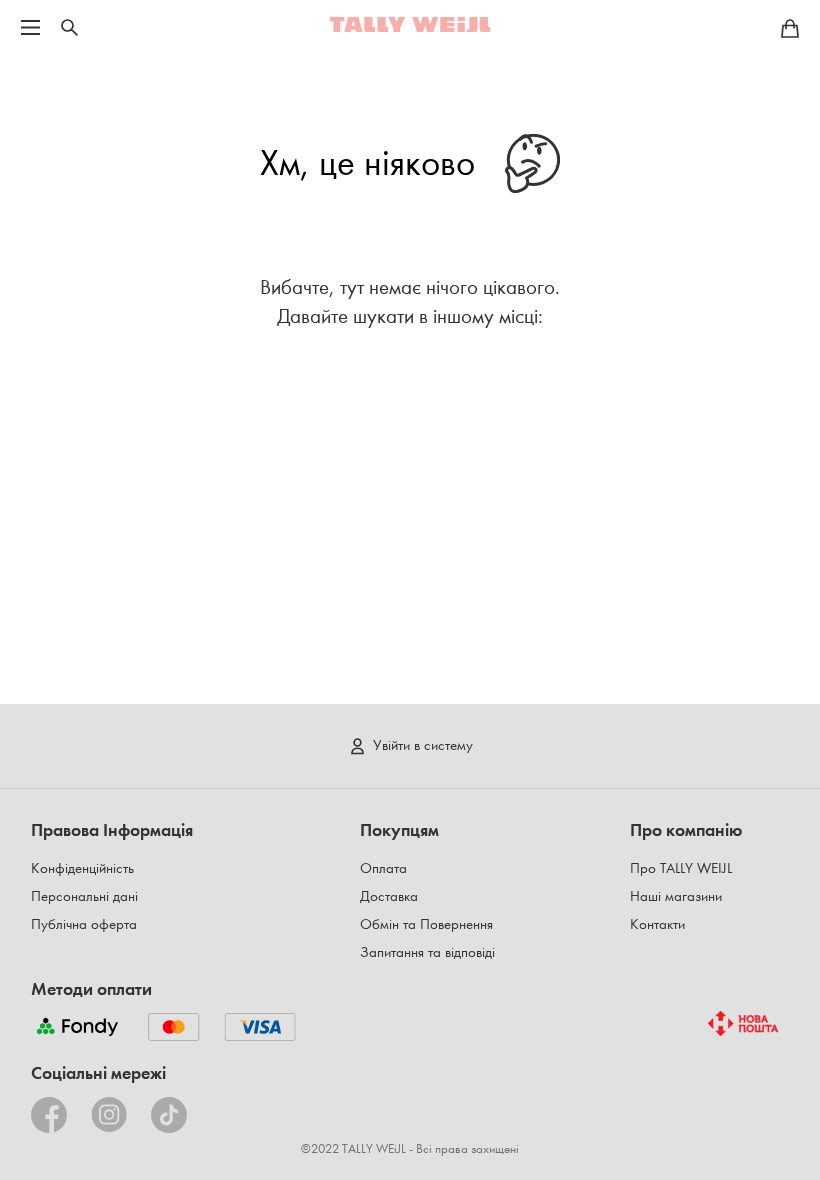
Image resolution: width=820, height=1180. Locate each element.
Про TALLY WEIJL (681, 868)
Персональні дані (84, 896)
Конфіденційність (82, 868)
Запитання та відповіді (427, 952)
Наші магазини (676, 896)
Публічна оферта (84, 924)
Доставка (389, 896)
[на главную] (410, 24)
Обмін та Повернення (426, 924)
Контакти (657, 924)
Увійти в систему (423, 745)
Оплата (383, 868)
